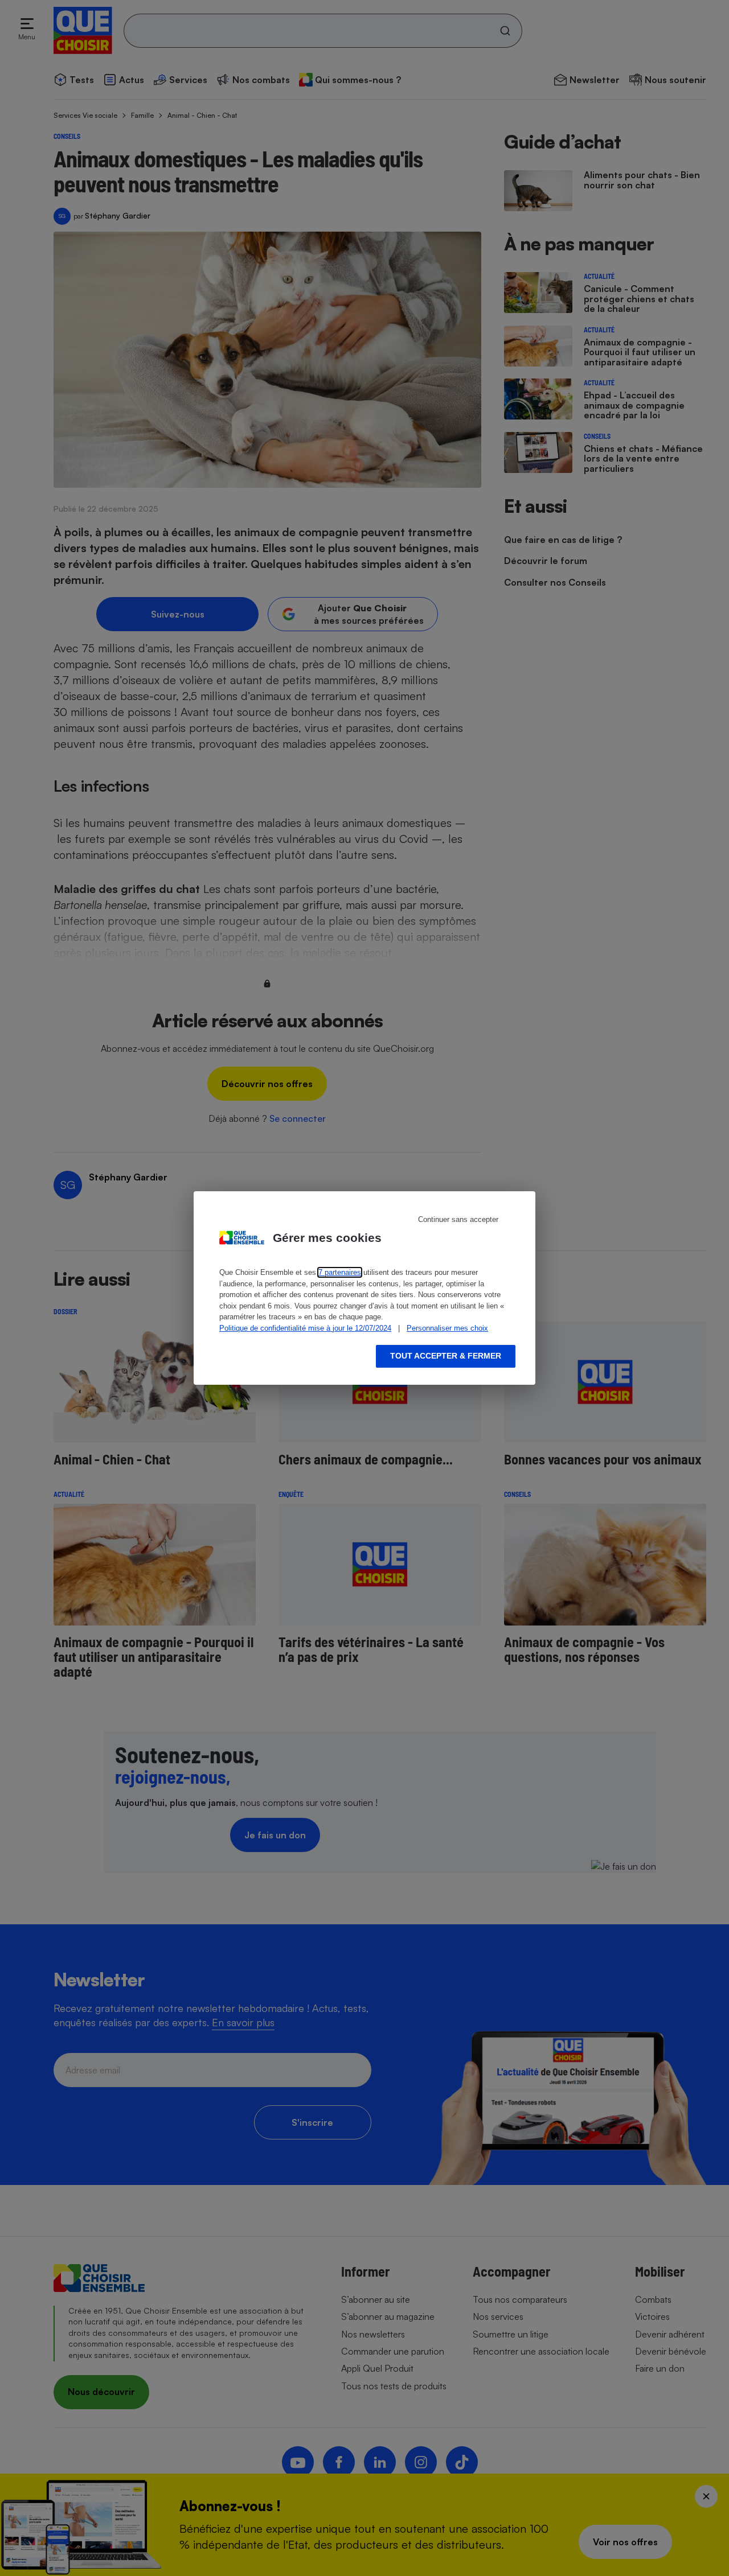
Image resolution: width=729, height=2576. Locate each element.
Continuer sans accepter (458, 1219)
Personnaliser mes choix (447, 1328)
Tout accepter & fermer (446, 1356)
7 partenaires (340, 1272)
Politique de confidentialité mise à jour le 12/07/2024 (305, 1328)
